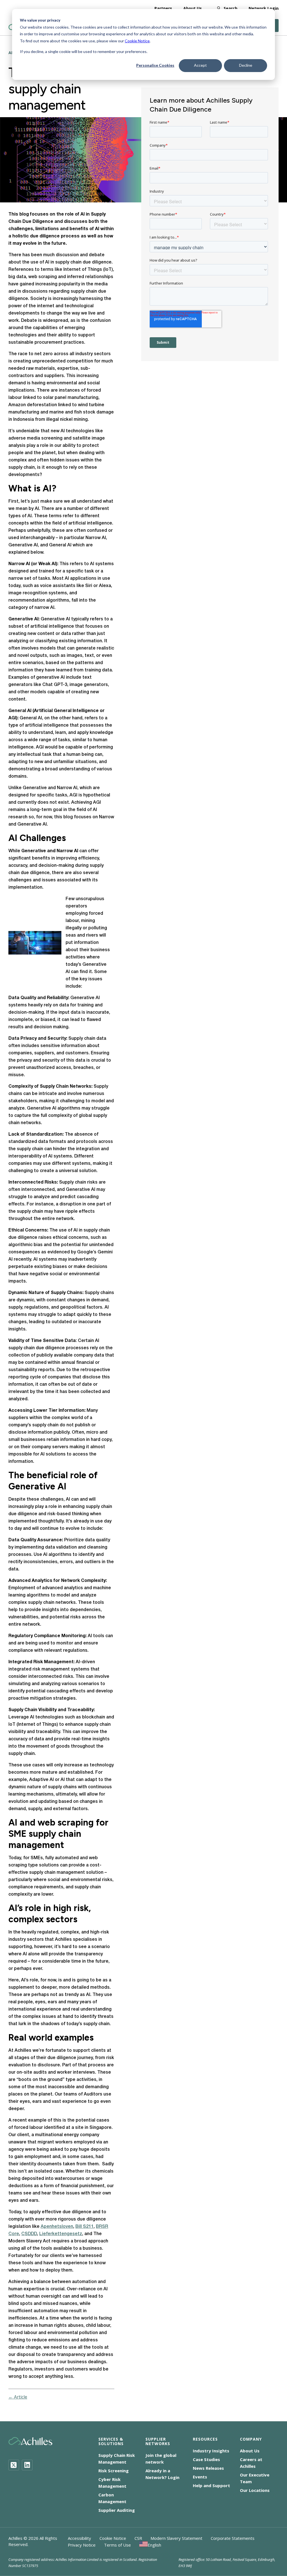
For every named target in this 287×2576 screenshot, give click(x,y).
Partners (163, 8)
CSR (138, 2538)
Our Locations (255, 2490)
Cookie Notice (137, 41)
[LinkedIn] (27, 2465)
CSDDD (29, 2234)
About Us (193, 8)
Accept (200, 65)
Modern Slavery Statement (176, 2538)
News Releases (208, 2468)
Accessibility (79, 2538)
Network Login (264, 8)
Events (200, 2477)
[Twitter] (14, 2465)
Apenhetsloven (57, 2227)
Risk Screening (114, 2471)
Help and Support (211, 2485)
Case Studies (206, 2459)
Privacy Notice (82, 2545)
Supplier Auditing (117, 2510)
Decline (246, 65)
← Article (18, 2397)
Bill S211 (85, 2227)
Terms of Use (117, 2545)
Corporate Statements (233, 2538)
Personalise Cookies (155, 65)
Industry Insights (211, 2451)
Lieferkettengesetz (61, 2234)
